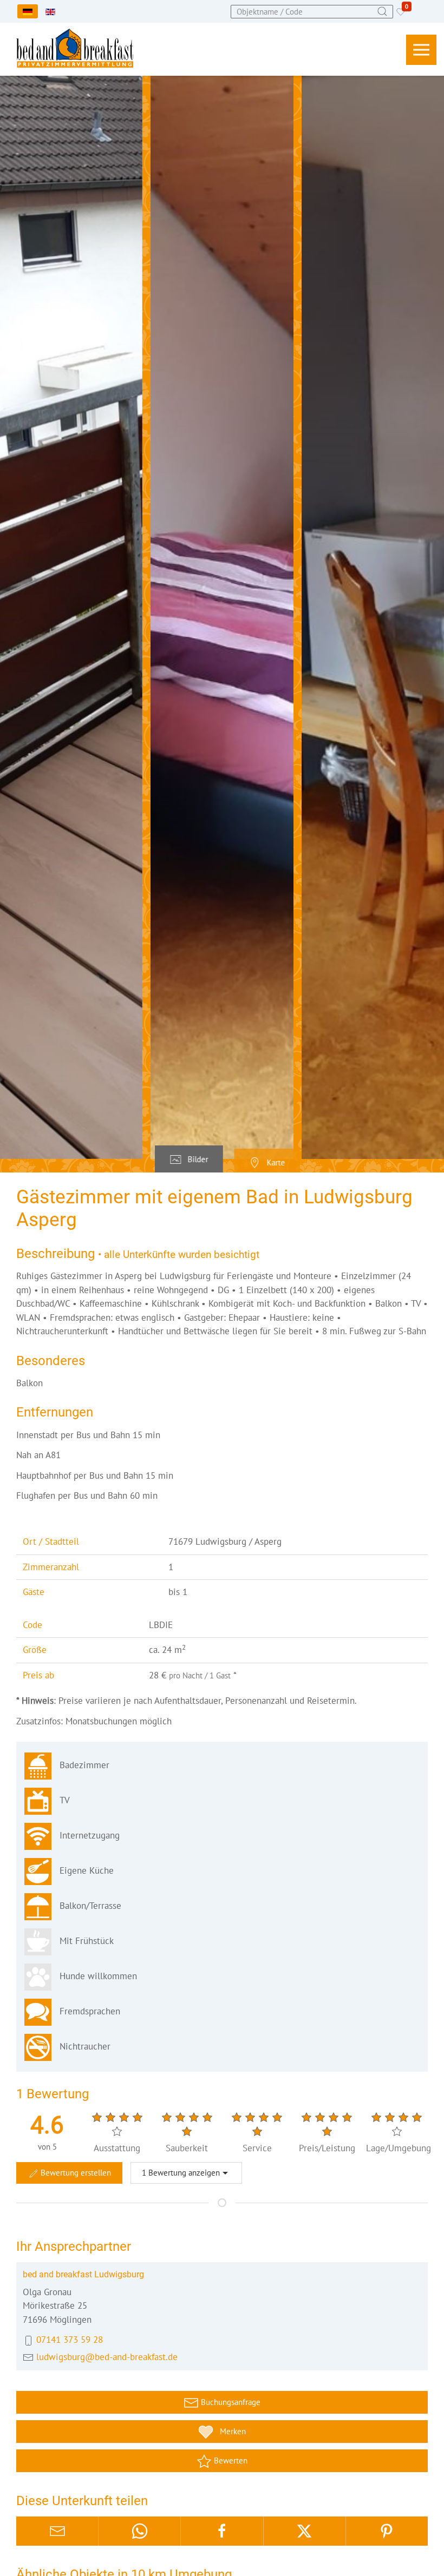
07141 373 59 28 (70, 2340)
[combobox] (312, 12)
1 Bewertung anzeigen (181, 2173)
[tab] (189, 1159)
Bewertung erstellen (75, 2173)
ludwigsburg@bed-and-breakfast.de (107, 2357)
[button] (421, 50)
